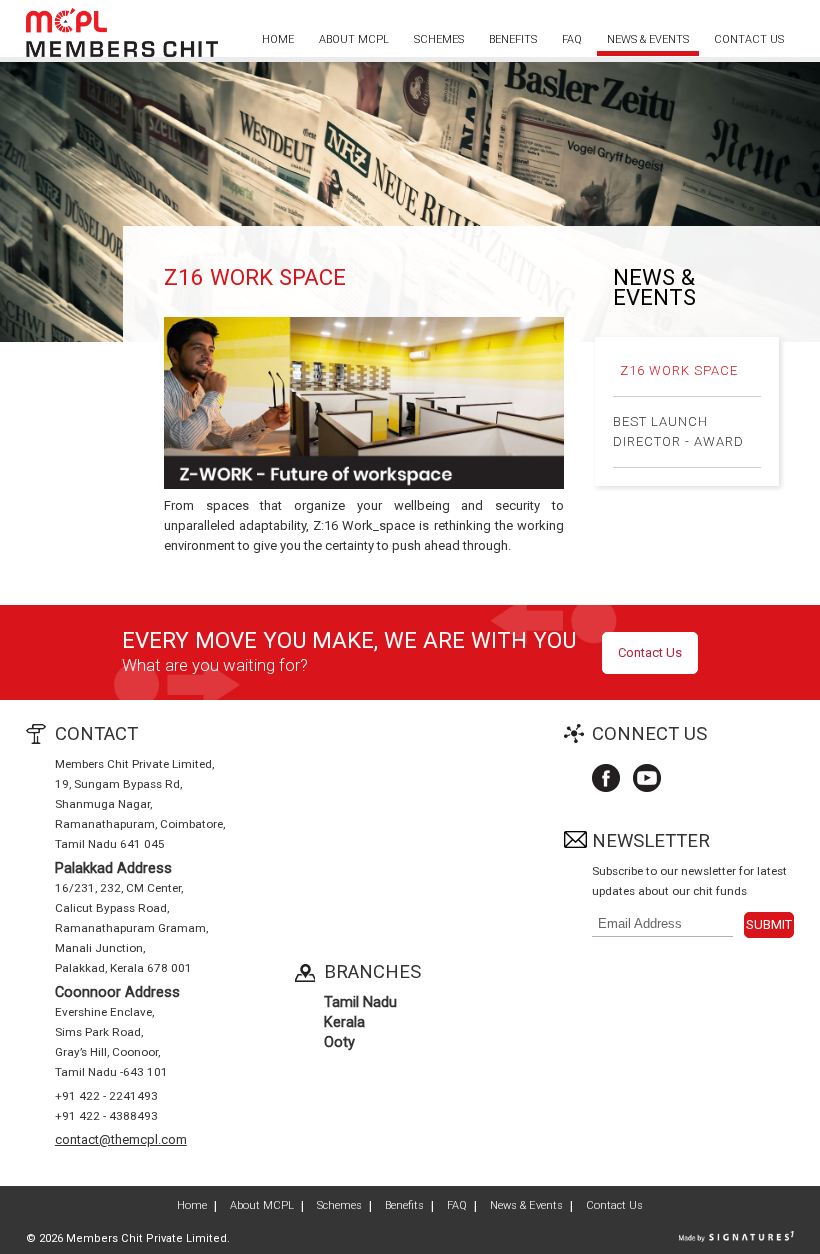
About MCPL (354, 39)
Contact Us (749, 39)
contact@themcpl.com (121, 1139)
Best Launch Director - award (678, 431)
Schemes (439, 39)
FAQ (572, 39)
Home (278, 39)
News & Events (648, 39)
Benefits (513, 39)
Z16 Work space (679, 370)
